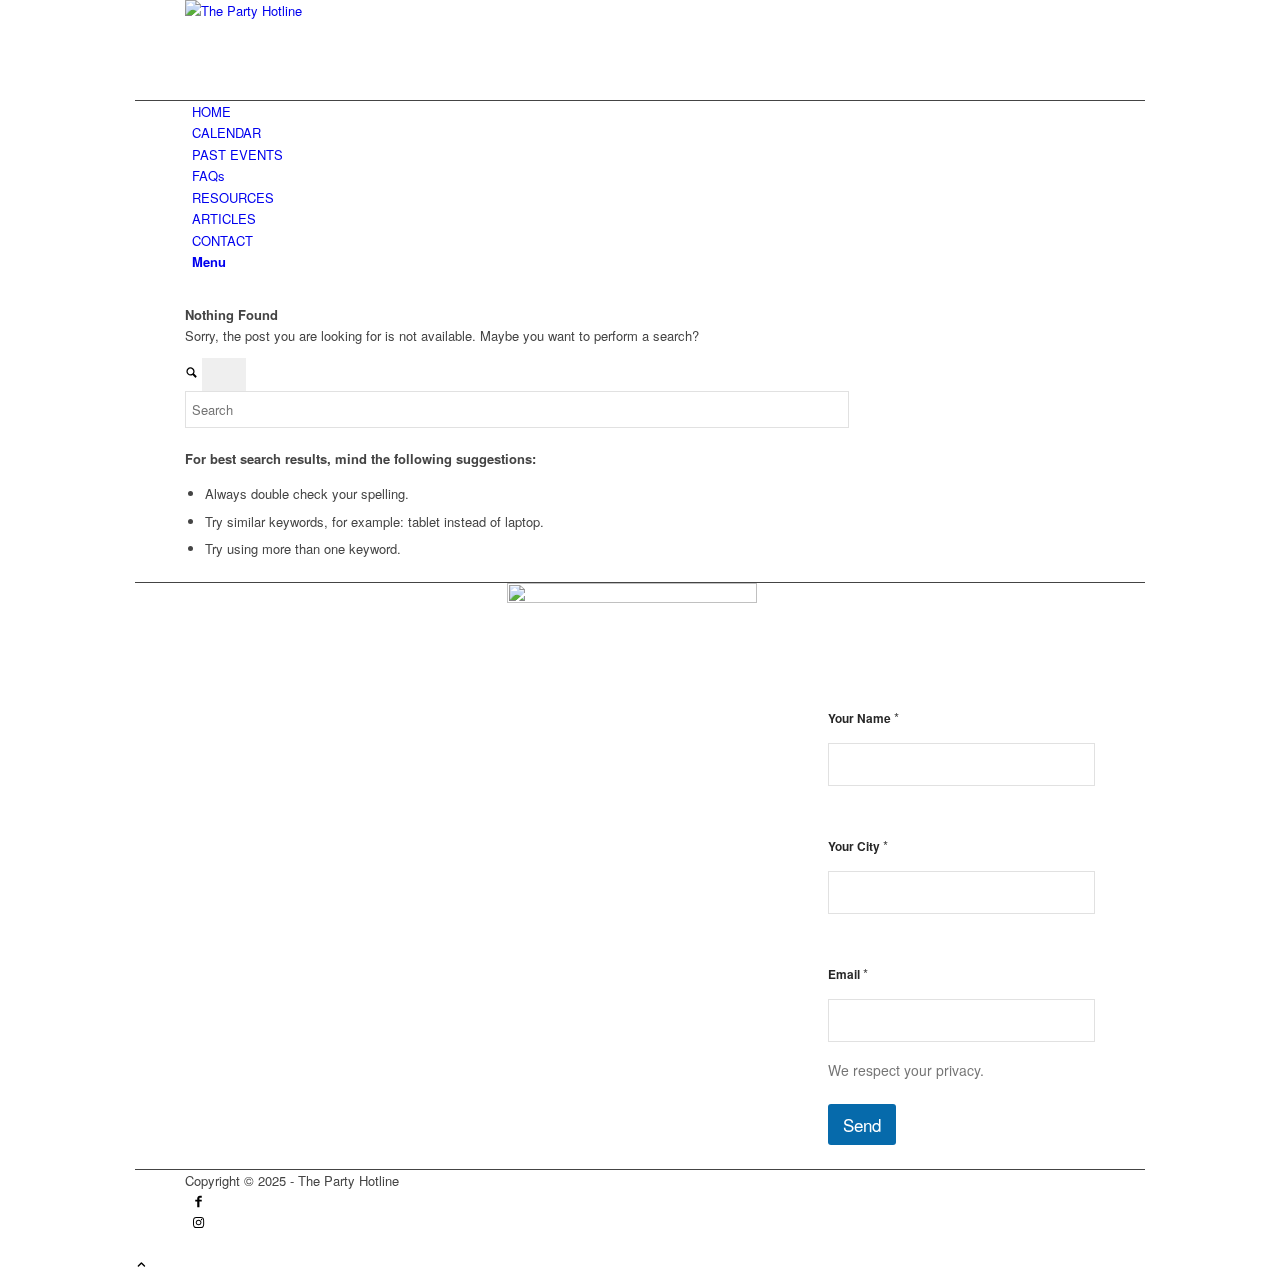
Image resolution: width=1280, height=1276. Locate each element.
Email (848, 973)
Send (862, 1124)
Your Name (863, 717)
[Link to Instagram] (198, 1223)
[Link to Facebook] (198, 1202)
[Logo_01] (335, 10)
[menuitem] (643, 111)
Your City (858, 845)
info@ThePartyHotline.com (316, 763)
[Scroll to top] (141, 1265)
